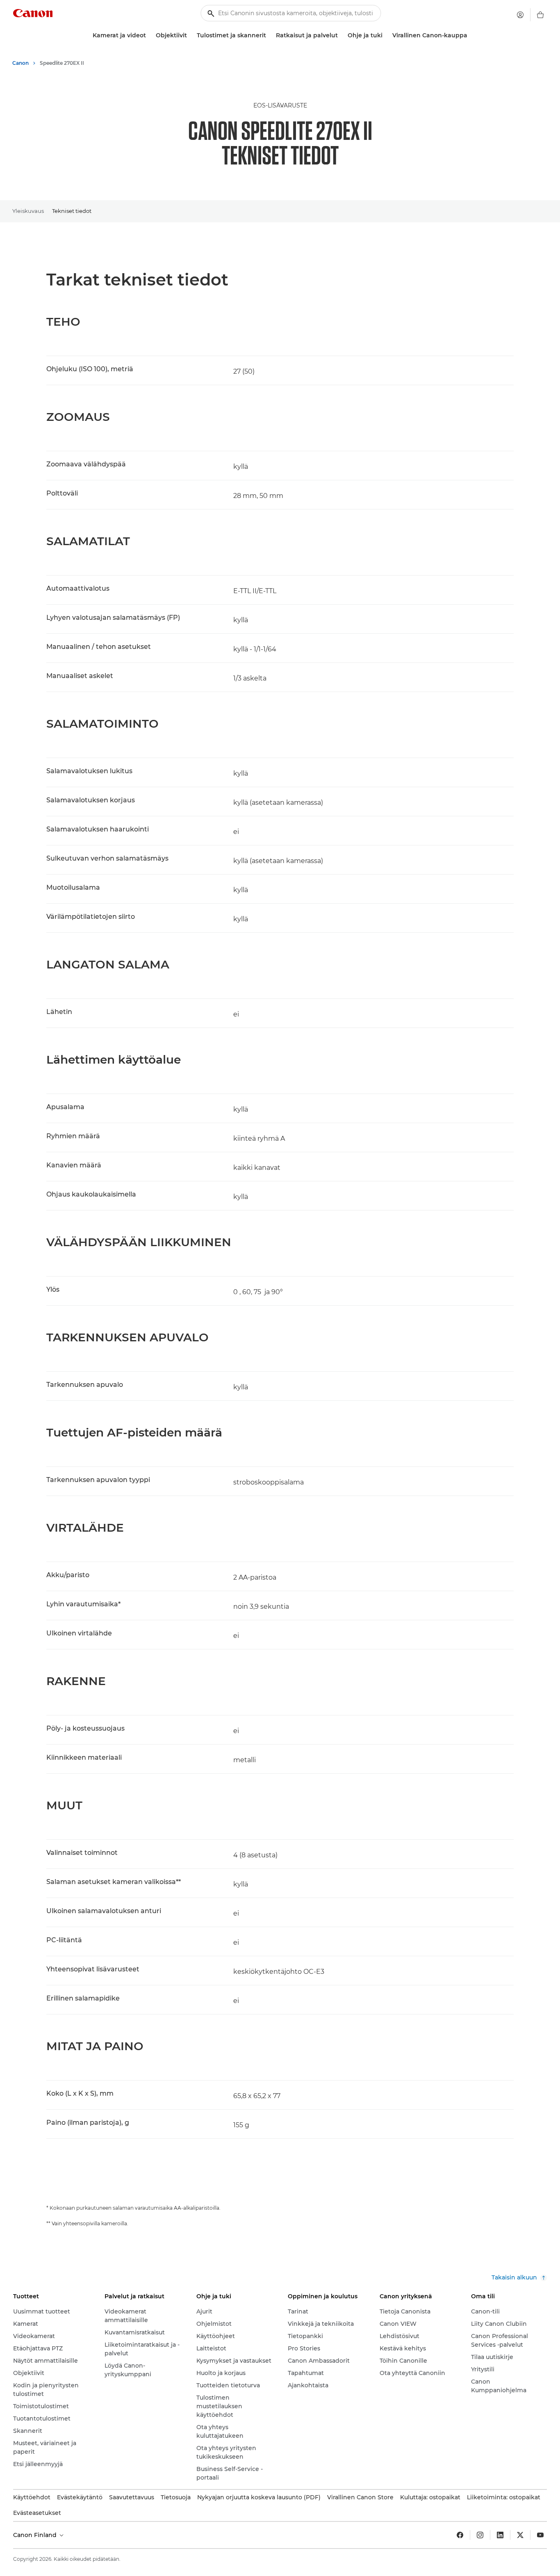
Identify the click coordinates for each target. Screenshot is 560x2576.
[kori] (540, 15)
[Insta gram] (480, 2535)
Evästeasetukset (37, 2513)
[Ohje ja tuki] (386, 35)
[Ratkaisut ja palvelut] (341, 35)
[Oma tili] (520, 15)
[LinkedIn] (500, 2535)
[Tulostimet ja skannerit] (269, 35)
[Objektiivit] (190, 35)
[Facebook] (460, 2535)
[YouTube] (540, 2535)
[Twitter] (520, 2535)
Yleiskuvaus (28, 211)
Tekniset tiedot (72, 211)
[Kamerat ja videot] (149, 35)
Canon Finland (36, 2535)
